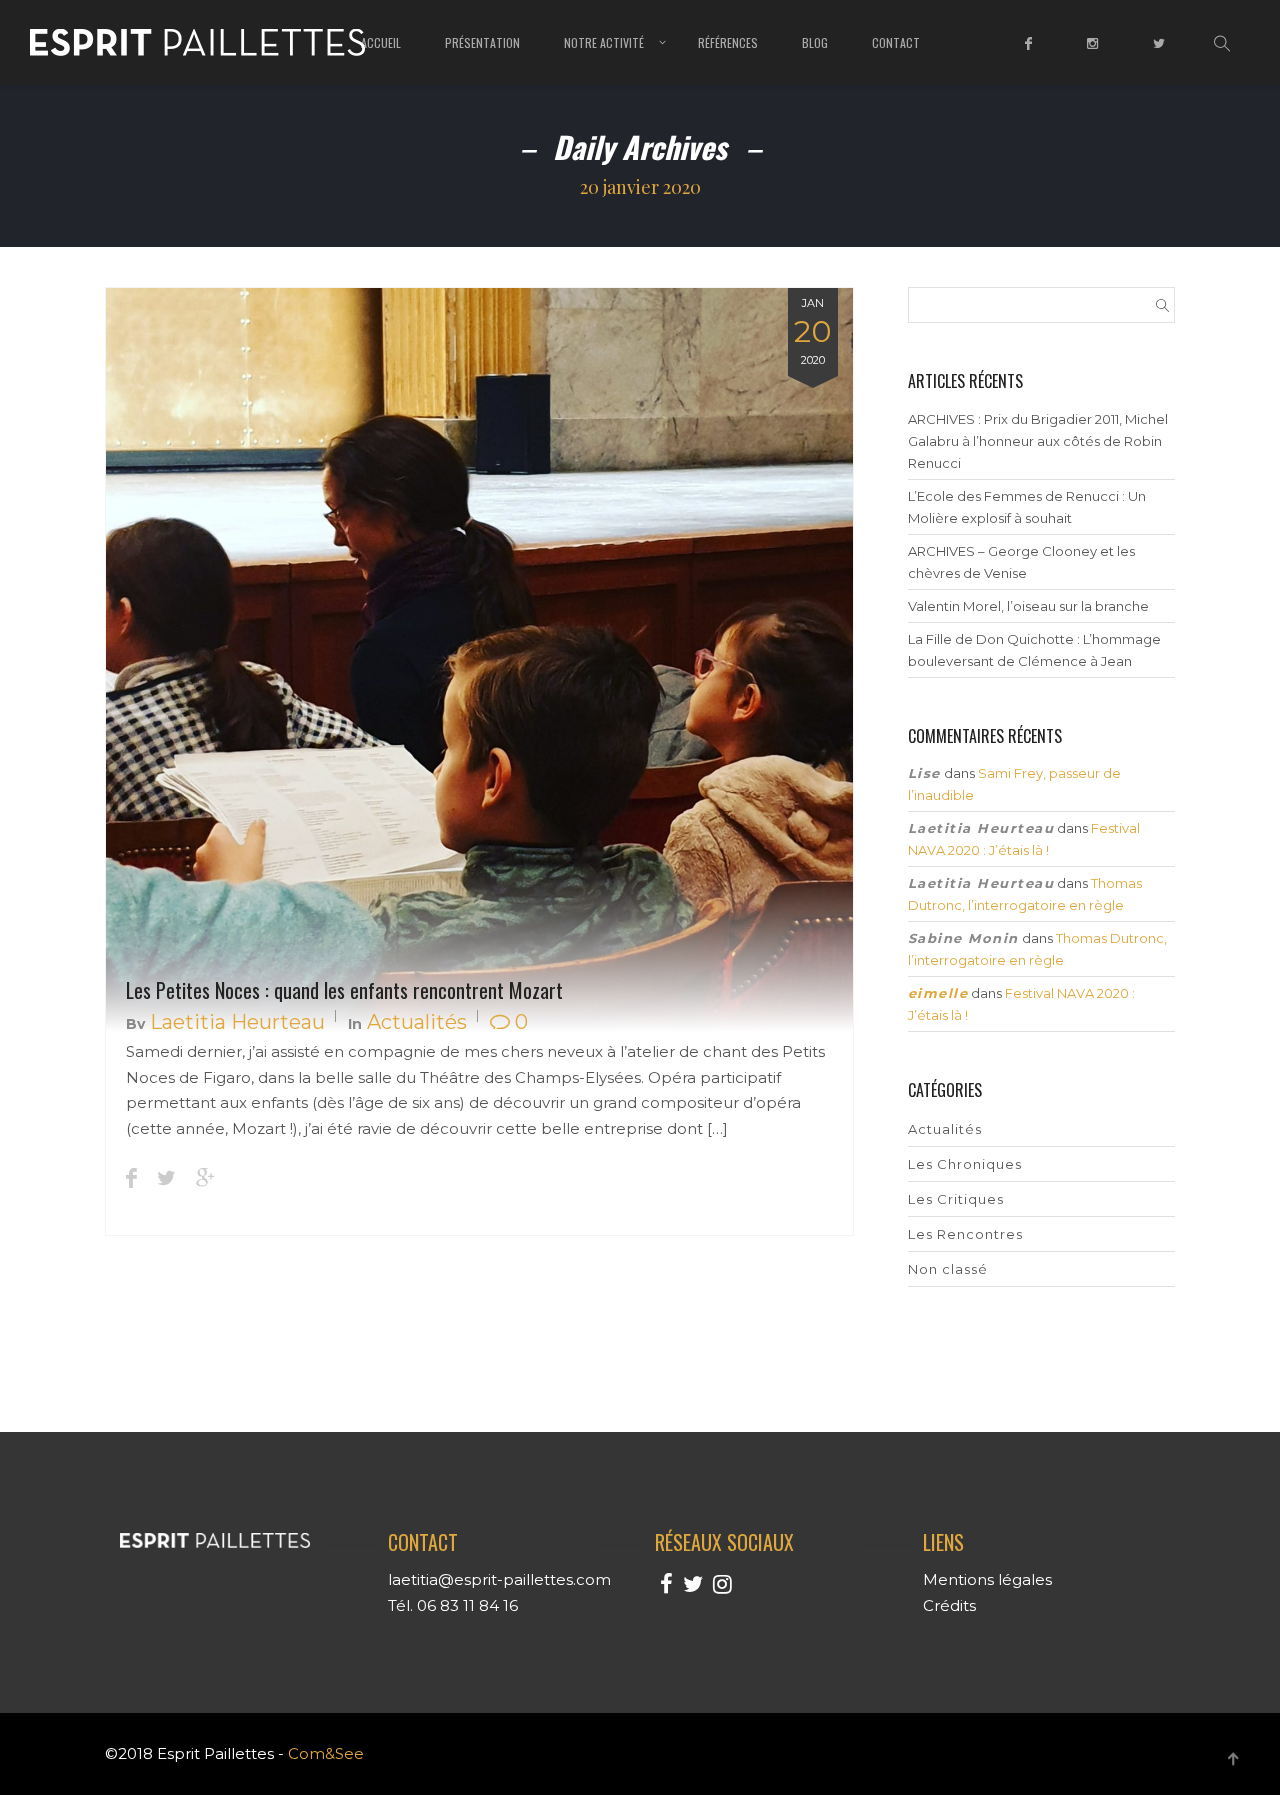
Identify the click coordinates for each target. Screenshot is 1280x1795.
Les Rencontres (965, 1234)
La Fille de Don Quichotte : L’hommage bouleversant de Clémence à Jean (1034, 650)
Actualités (417, 1022)
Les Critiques (956, 1199)
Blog (815, 42)
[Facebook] (1031, 57)
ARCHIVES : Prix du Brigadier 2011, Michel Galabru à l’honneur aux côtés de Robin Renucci (1038, 441)
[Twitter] (1161, 57)
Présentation (482, 42)
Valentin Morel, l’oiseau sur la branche (1028, 606)
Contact (896, 42)
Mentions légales (987, 1579)
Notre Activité (604, 42)
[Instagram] (1095, 57)
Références (728, 42)
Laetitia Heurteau (237, 1022)
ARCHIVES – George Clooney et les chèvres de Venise (1021, 562)
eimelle (938, 993)
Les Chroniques (965, 1164)
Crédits (949, 1605)
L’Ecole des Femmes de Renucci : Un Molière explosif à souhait (1027, 507)
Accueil (381, 42)
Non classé (948, 1269)
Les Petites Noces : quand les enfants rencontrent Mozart (344, 990)
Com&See (326, 1753)
